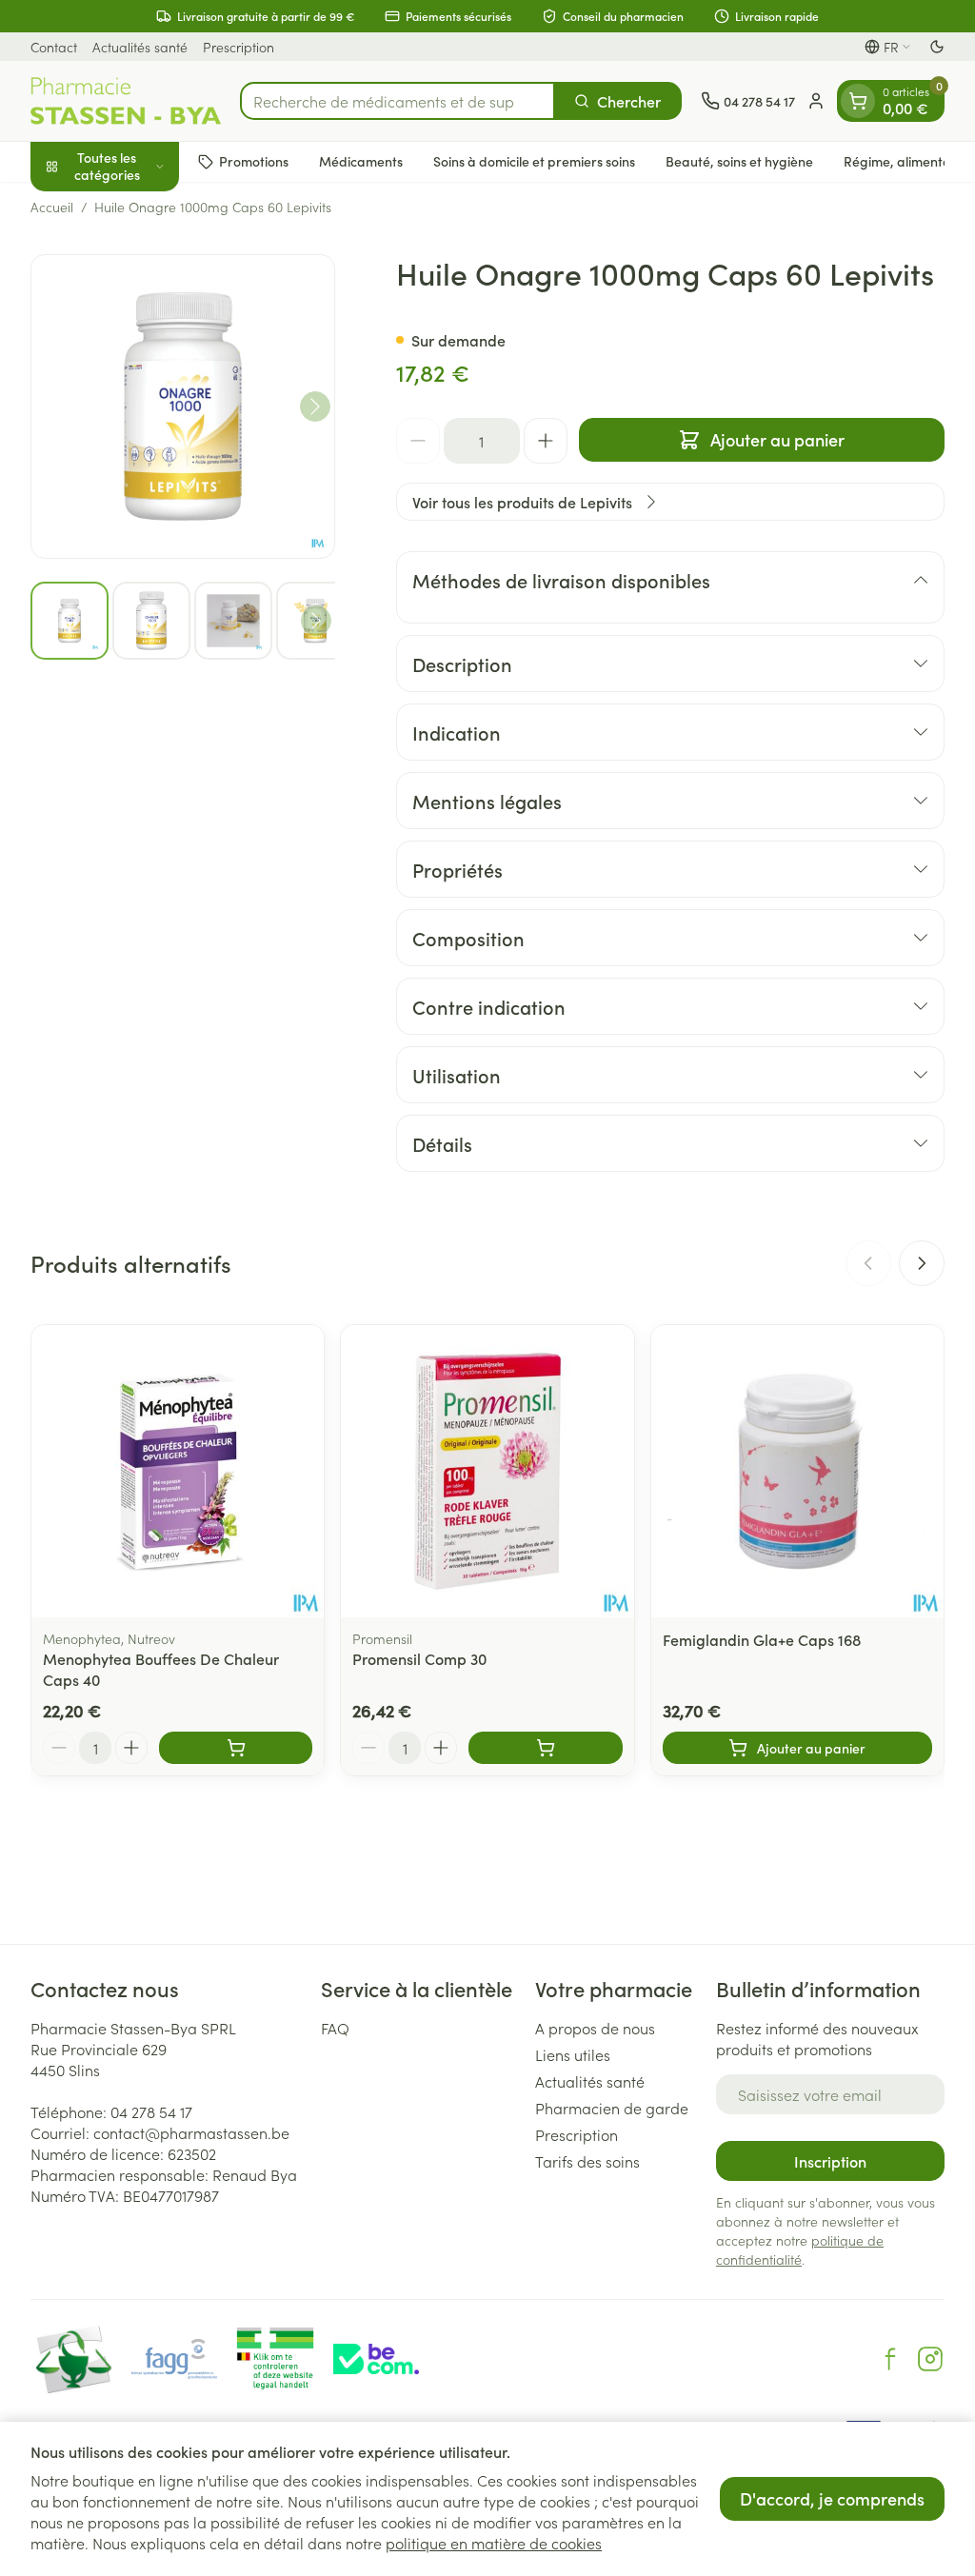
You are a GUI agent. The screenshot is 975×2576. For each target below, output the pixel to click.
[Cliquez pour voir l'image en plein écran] (183, 406)
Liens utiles (573, 2054)
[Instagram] (930, 2359)
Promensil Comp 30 (419, 1658)
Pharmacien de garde (612, 2108)
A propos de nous (595, 2028)
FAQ (335, 2028)
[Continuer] (315, 406)
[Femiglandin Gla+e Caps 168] (797, 1471)
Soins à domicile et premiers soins (534, 161)
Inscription (830, 2161)
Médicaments (361, 161)
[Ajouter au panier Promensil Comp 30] (545, 1748)
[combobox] (398, 101)
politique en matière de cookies (494, 2543)
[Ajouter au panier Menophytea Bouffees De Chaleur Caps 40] (236, 1748)
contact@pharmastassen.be (191, 2132)
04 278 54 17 (151, 2111)
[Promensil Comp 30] (487, 1471)
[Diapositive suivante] (922, 1263)
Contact (54, 47)
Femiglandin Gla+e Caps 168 (762, 1639)
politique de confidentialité (800, 2249)
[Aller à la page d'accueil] (126, 101)
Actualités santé (140, 47)
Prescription (239, 47)
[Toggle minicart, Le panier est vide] (858, 101)
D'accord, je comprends (832, 2498)
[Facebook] (890, 2359)
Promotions (254, 161)
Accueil (52, 207)
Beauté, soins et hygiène (739, 161)
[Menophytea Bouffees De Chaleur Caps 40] (178, 1471)
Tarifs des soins (587, 2161)
